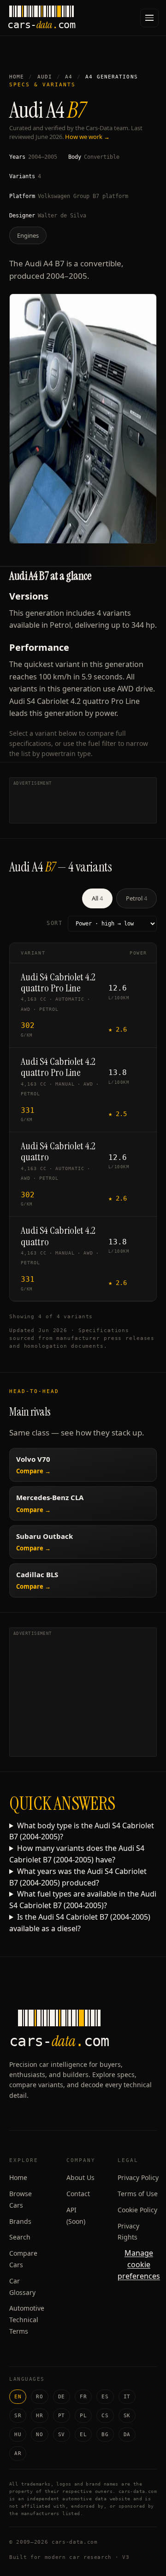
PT (62, 2416)
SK (127, 2416)
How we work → (87, 137)
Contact (78, 2194)
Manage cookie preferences (139, 2264)
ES (105, 2397)
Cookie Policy (137, 2210)
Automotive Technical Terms (27, 2320)
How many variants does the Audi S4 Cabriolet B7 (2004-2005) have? (77, 1854)
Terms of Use (138, 2194)
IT (127, 2397)
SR (18, 2416)
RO (39, 2397)
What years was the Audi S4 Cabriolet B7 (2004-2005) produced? (78, 1877)
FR (83, 2397)
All (97, 898)
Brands (20, 2221)
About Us (80, 2177)
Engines (28, 235)
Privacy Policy (138, 2177)
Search (20, 2237)
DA (127, 2435)
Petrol (136, 898)
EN (18, 2397)
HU (18, 2435)
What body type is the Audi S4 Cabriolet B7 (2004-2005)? (82, 1831)
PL (83, 2416)
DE (62, 2397)
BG (105, 2435)
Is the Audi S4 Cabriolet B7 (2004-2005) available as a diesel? (80, 1923)
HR (39, 2416)
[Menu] (149, 18)
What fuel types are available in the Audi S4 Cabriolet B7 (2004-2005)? (83, 1900)
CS (105, 2416)
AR (18, 2453)
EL (83, 2435)
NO (39, 2435)
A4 (69, 77)
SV (62, 2435)
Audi (45, 77)
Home (17, 77)
